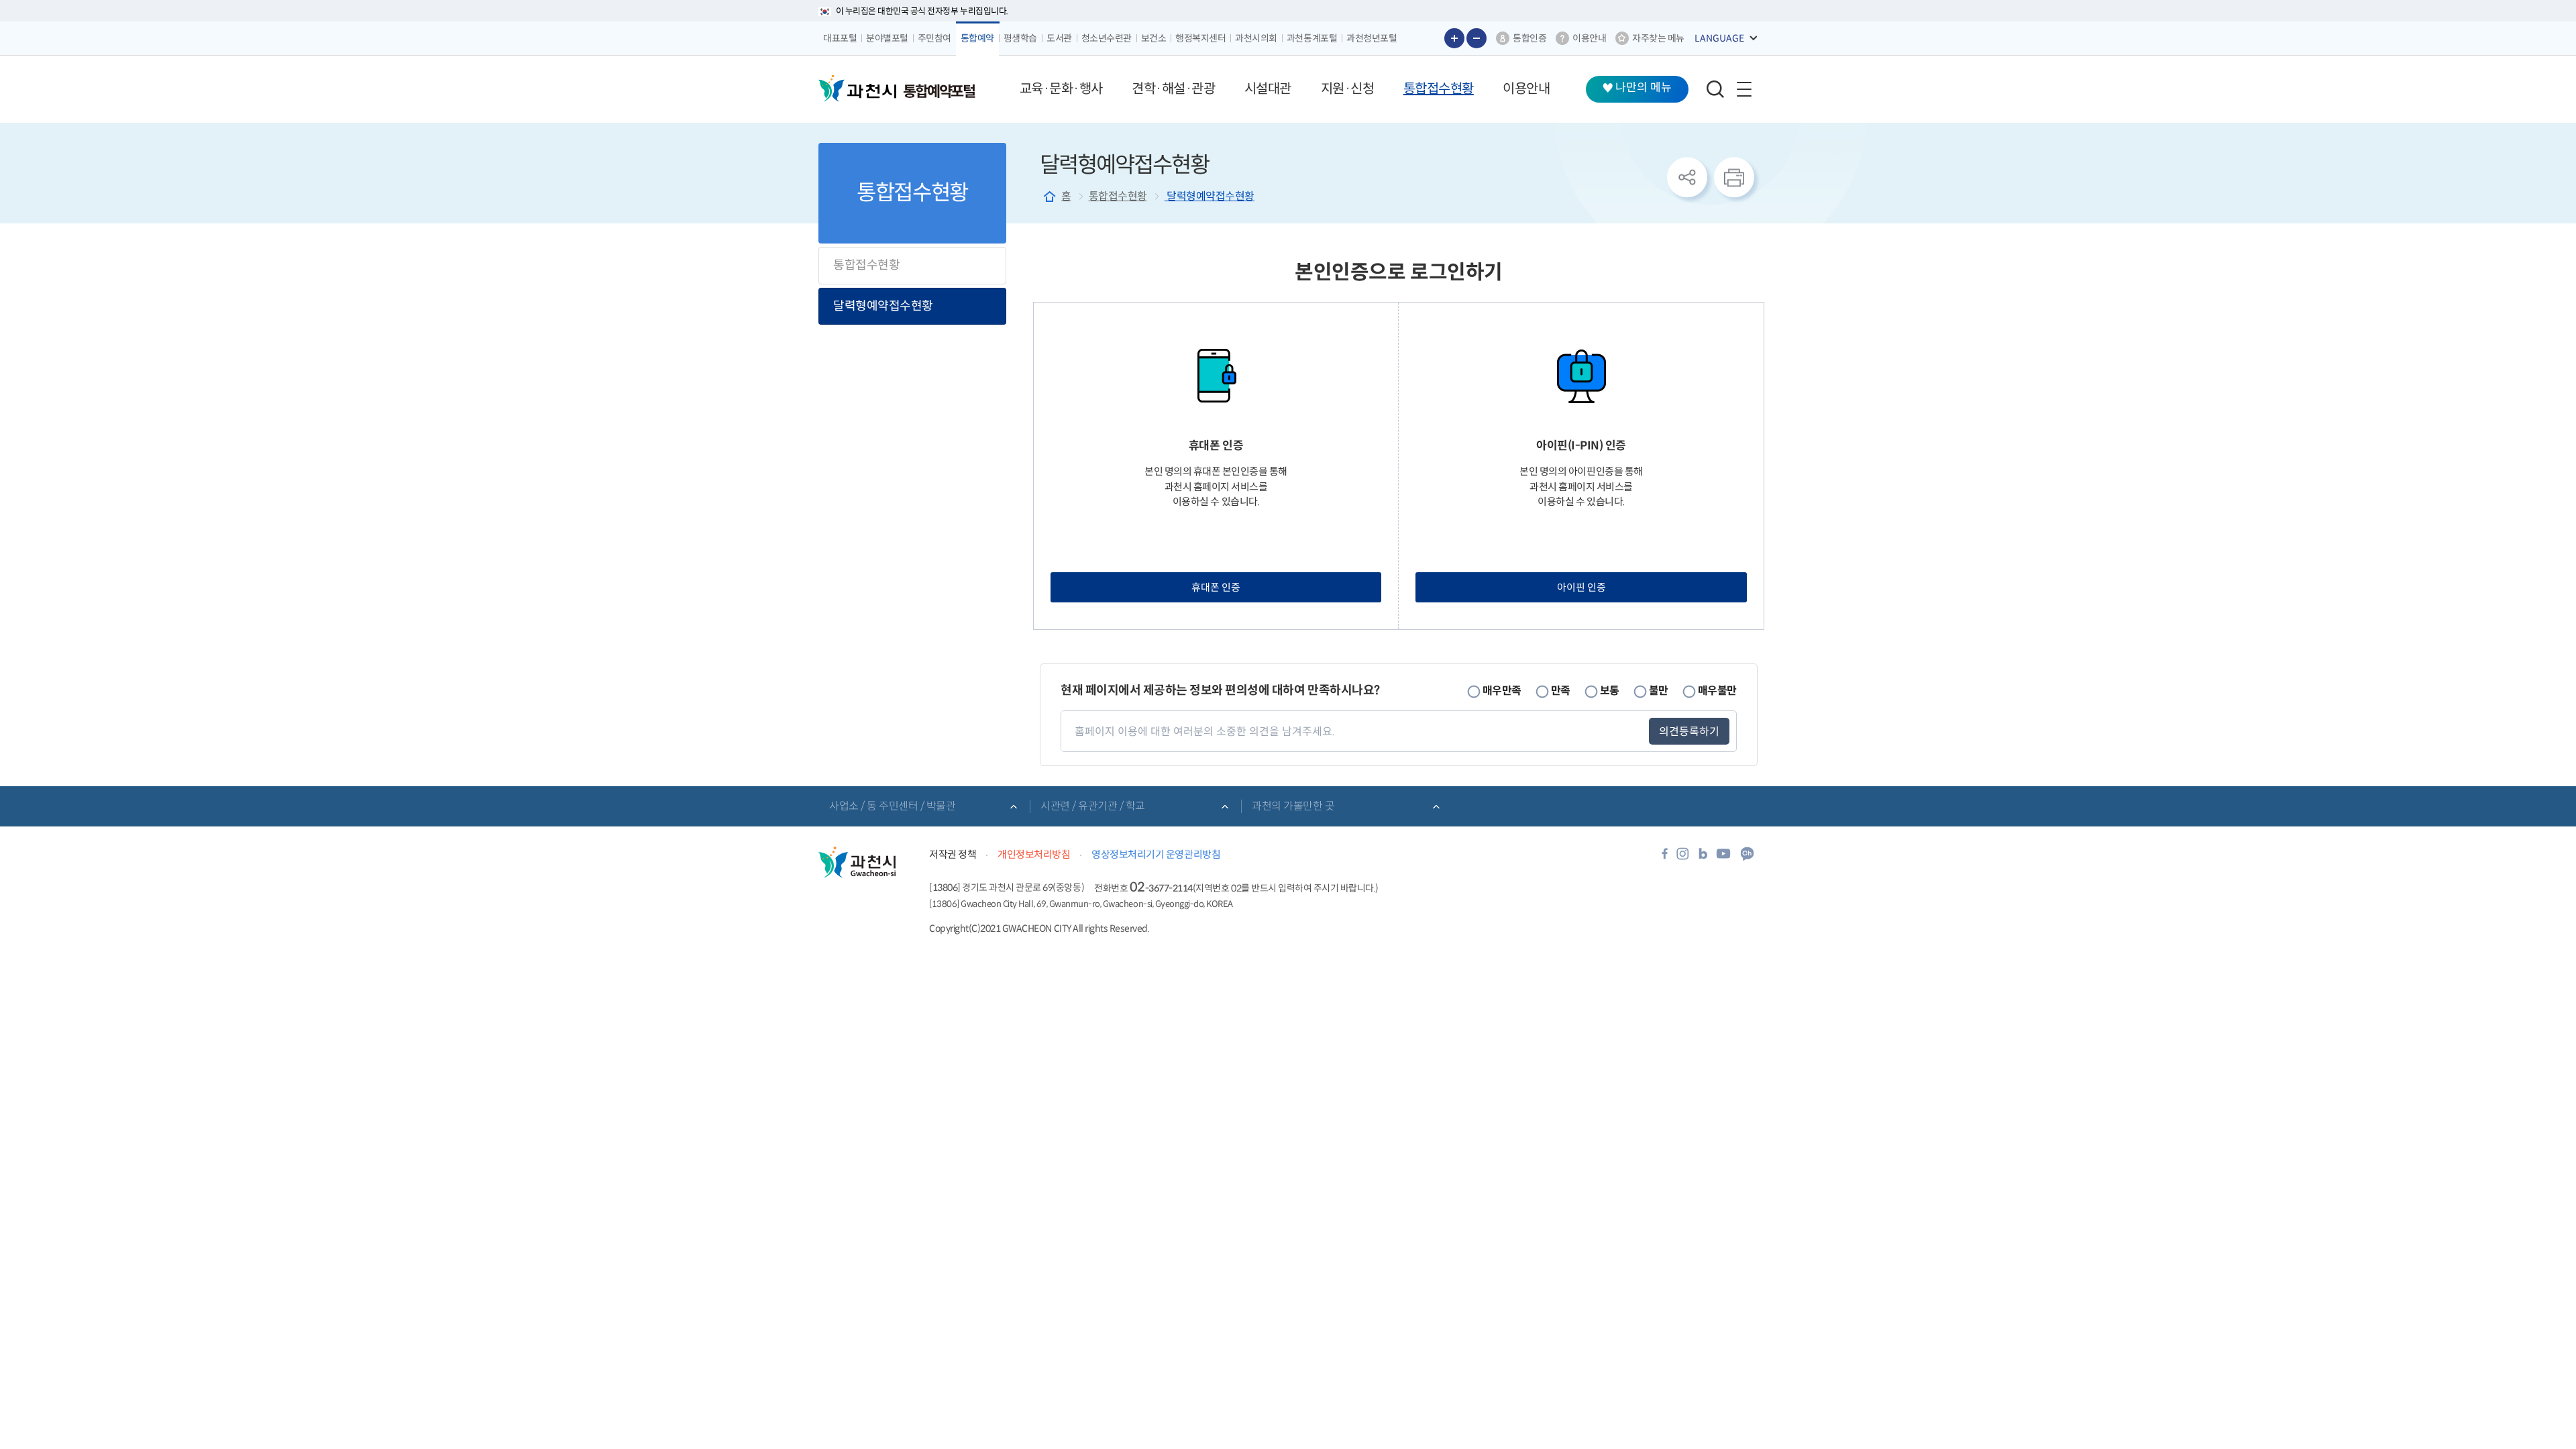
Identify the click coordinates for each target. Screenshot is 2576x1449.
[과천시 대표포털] (857, 89)
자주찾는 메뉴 (1658, 38)
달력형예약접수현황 (883, 306)
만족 (1561, 690)
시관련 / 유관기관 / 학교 (1093, 806)
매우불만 (1717, 690)
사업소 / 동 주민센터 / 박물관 (892, 806)
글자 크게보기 (1454, 38)
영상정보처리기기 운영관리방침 (1156, 854)
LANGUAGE (1719, 38)
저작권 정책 (953, 854)
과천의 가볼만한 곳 (1293, 806)
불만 (1659, 690)
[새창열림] (1665, 858)
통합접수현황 (866, 265)
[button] (1061, 89)
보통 (1610, 690)
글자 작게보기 (1477, 38)
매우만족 (1502, 690)
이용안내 (1589, 38)
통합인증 (1529, 38)
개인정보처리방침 (1034, 854)
